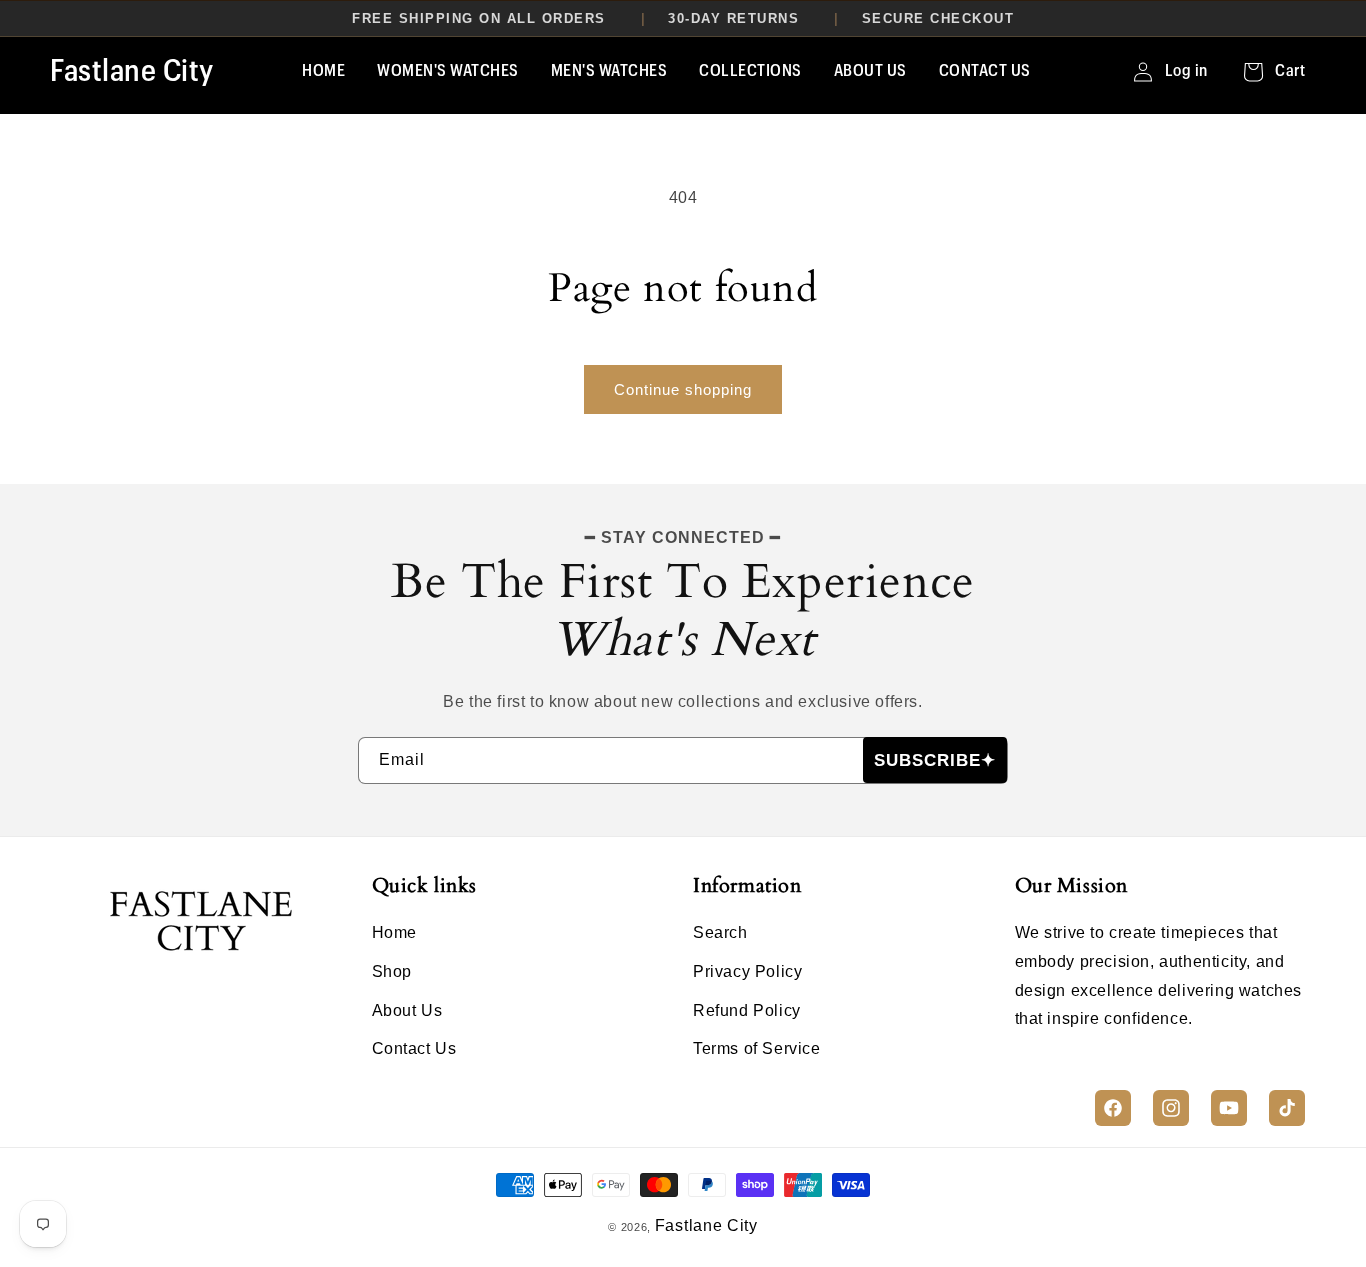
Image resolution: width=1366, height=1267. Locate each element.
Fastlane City (706, 1225)
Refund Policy (747, 1010)
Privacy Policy (747, 971)
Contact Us (414, 1048)
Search (720, 932)
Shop (392, 971)
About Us (407, 1010)
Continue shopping (683, 389)
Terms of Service (757, 1048)
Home (394, 932)
